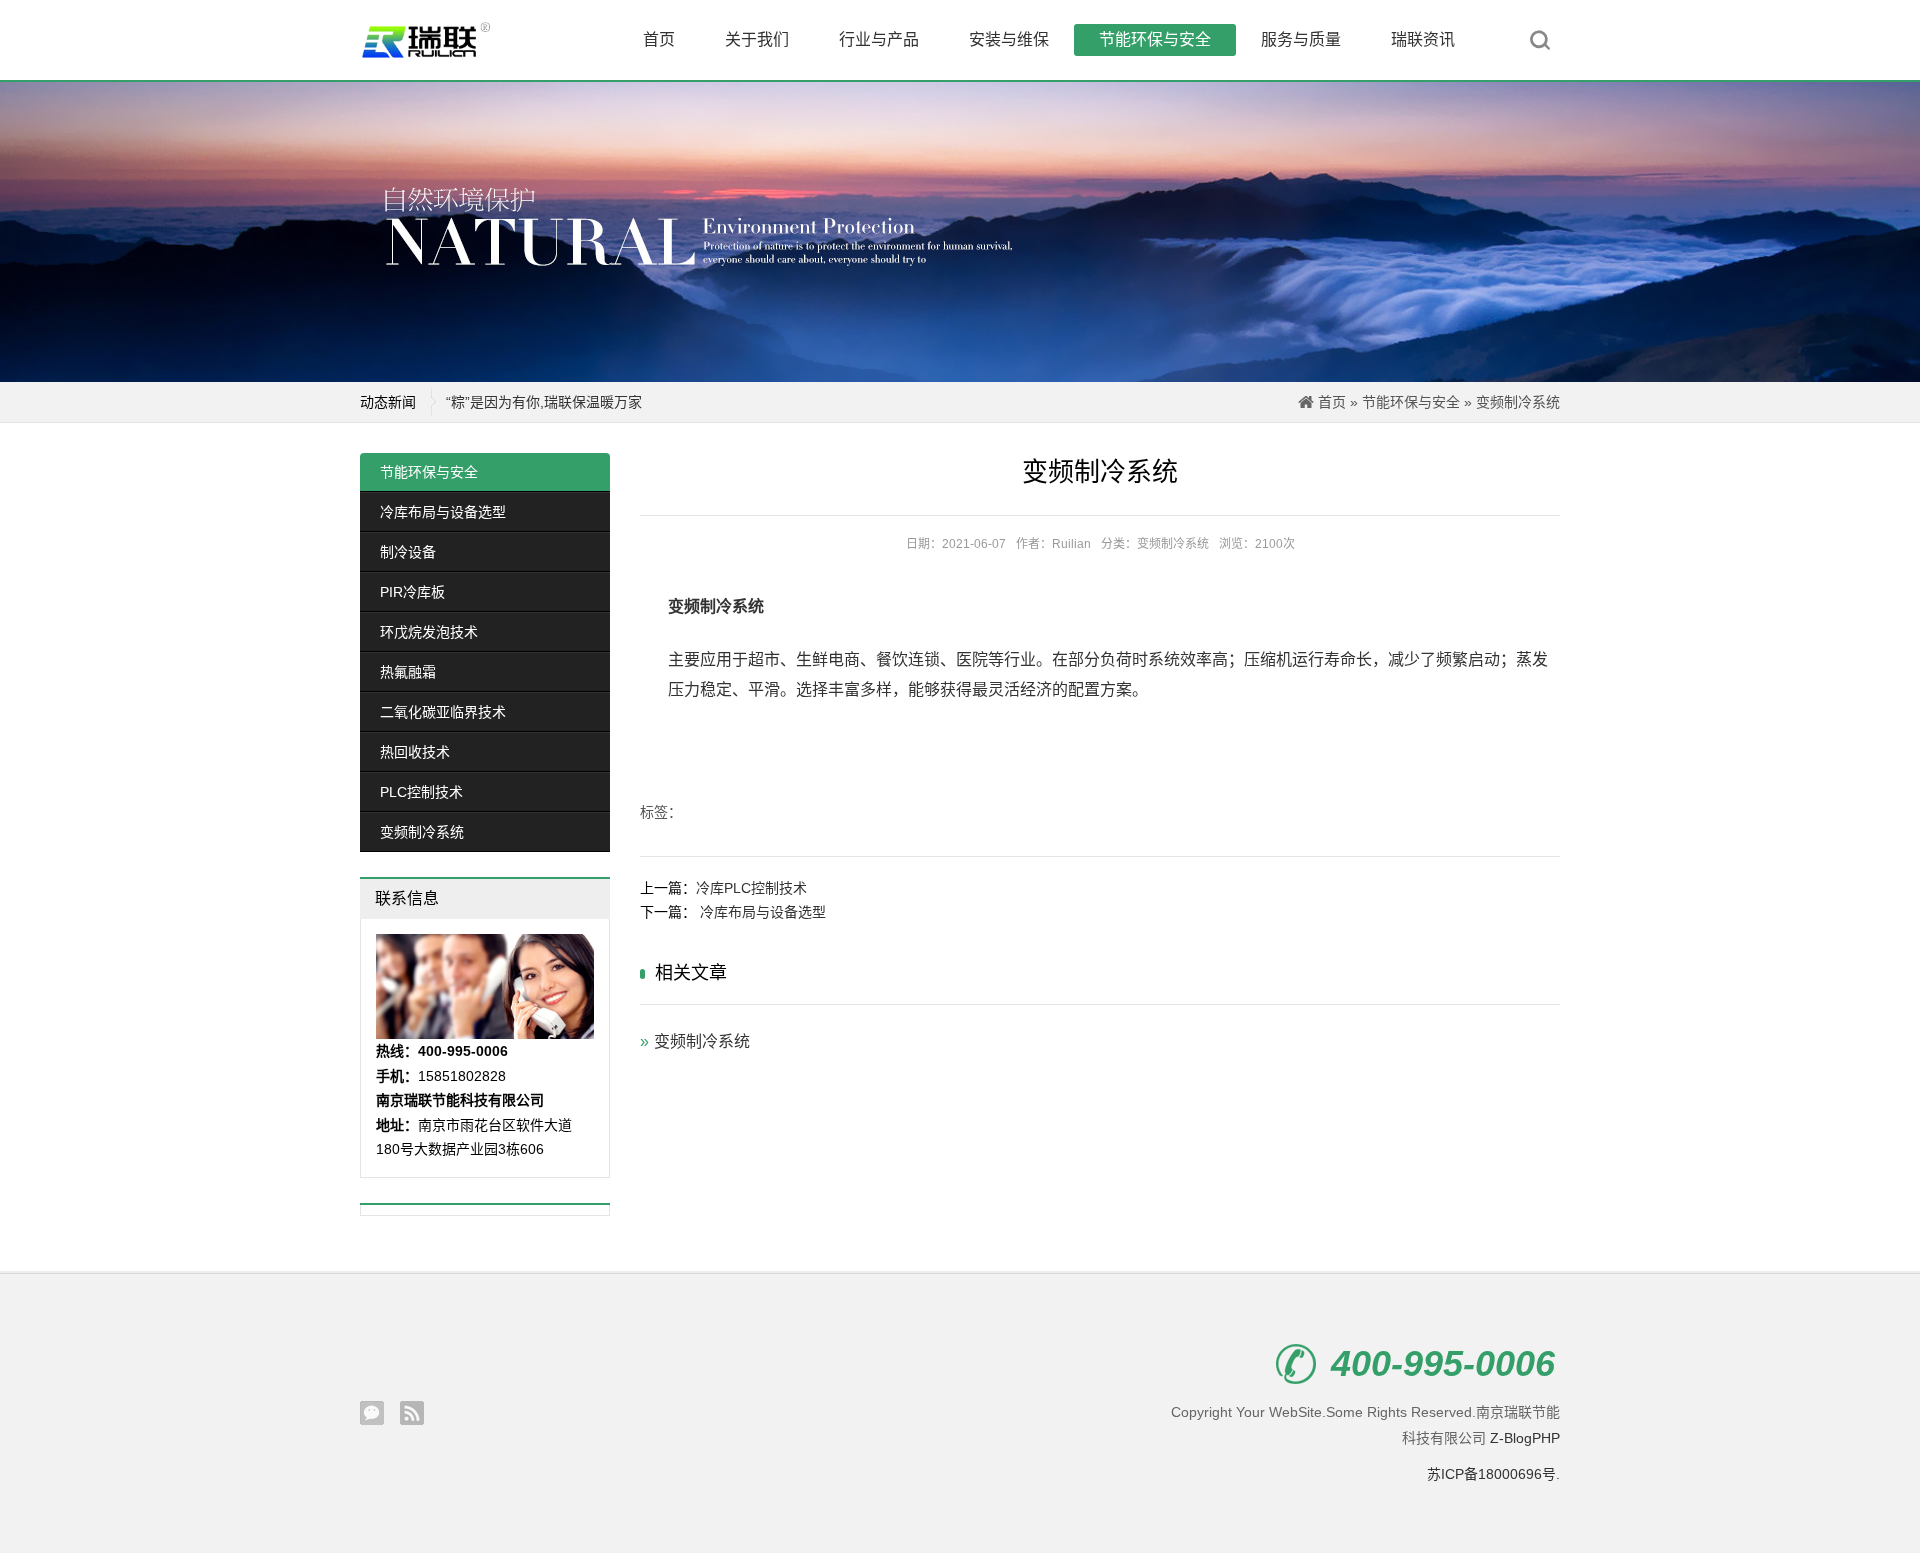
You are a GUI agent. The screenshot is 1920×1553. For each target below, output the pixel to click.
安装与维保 (1009, 39)
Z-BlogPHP (1525, 1438)
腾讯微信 (372, 1413)
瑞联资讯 (1423, 39)
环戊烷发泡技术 (429, 632)
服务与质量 (1301, 39)
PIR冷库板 (412, 592)
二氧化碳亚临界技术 (443, 712)
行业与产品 (879, 39)
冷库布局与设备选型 (443, 512)
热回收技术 (415, 752)
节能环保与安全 (1155, 39)
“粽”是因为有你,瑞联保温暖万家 (544, 402)
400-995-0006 (1443, 1364)
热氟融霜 (408, 672)
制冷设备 (408, 552)
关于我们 (757, 39)
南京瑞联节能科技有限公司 (440, 40)
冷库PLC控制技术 (751, 888)
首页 (659, 39)
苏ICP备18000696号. (1493, 1474)
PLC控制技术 (421, 792)
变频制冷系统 (1518, 402)
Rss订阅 (412, 1413)
